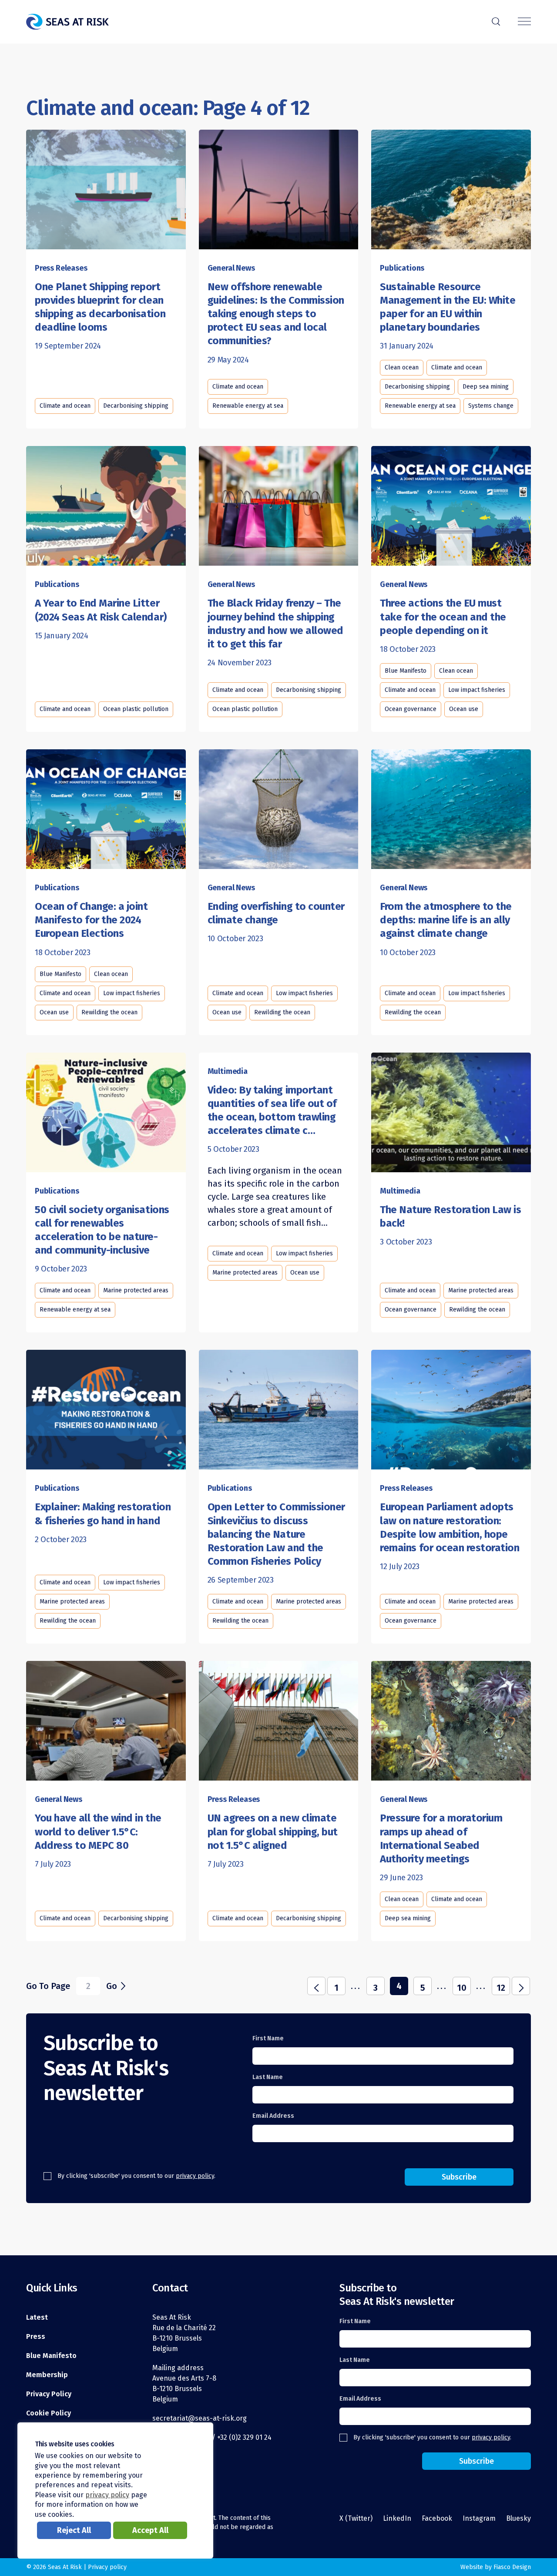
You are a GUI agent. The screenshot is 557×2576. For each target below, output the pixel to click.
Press (36, 2336)
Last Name (268, 2077)
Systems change (491, 406)
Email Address (273, 2116)
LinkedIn (397, 2518)
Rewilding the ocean (109, 1012)
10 (462, 1988)
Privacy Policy (49, 2394)
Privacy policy (107, 2567)
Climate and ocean (65, 406)
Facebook (437, 2518)
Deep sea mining (486, 387)
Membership (47, 2375)
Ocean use (464, 709)
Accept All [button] (150, 2530)
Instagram (479, 2518)
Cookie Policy (49, 2413)
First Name (268, 2038)
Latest (37, 2317)
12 (501, 1988)
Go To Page (48, 1986)
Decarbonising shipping (136, 406)
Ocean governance (411, 709)
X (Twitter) (356, 2518)
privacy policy (195, 2176)
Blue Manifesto (406, 671)
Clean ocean (402, 367)
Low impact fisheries (477, 690)
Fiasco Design (512, 2567)
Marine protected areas (136, 1290)
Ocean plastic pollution (136, 709)
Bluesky (518, 2518)
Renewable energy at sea (248, 406)
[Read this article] (106, 190)
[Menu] (524, 22)
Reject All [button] (74, 2530)
